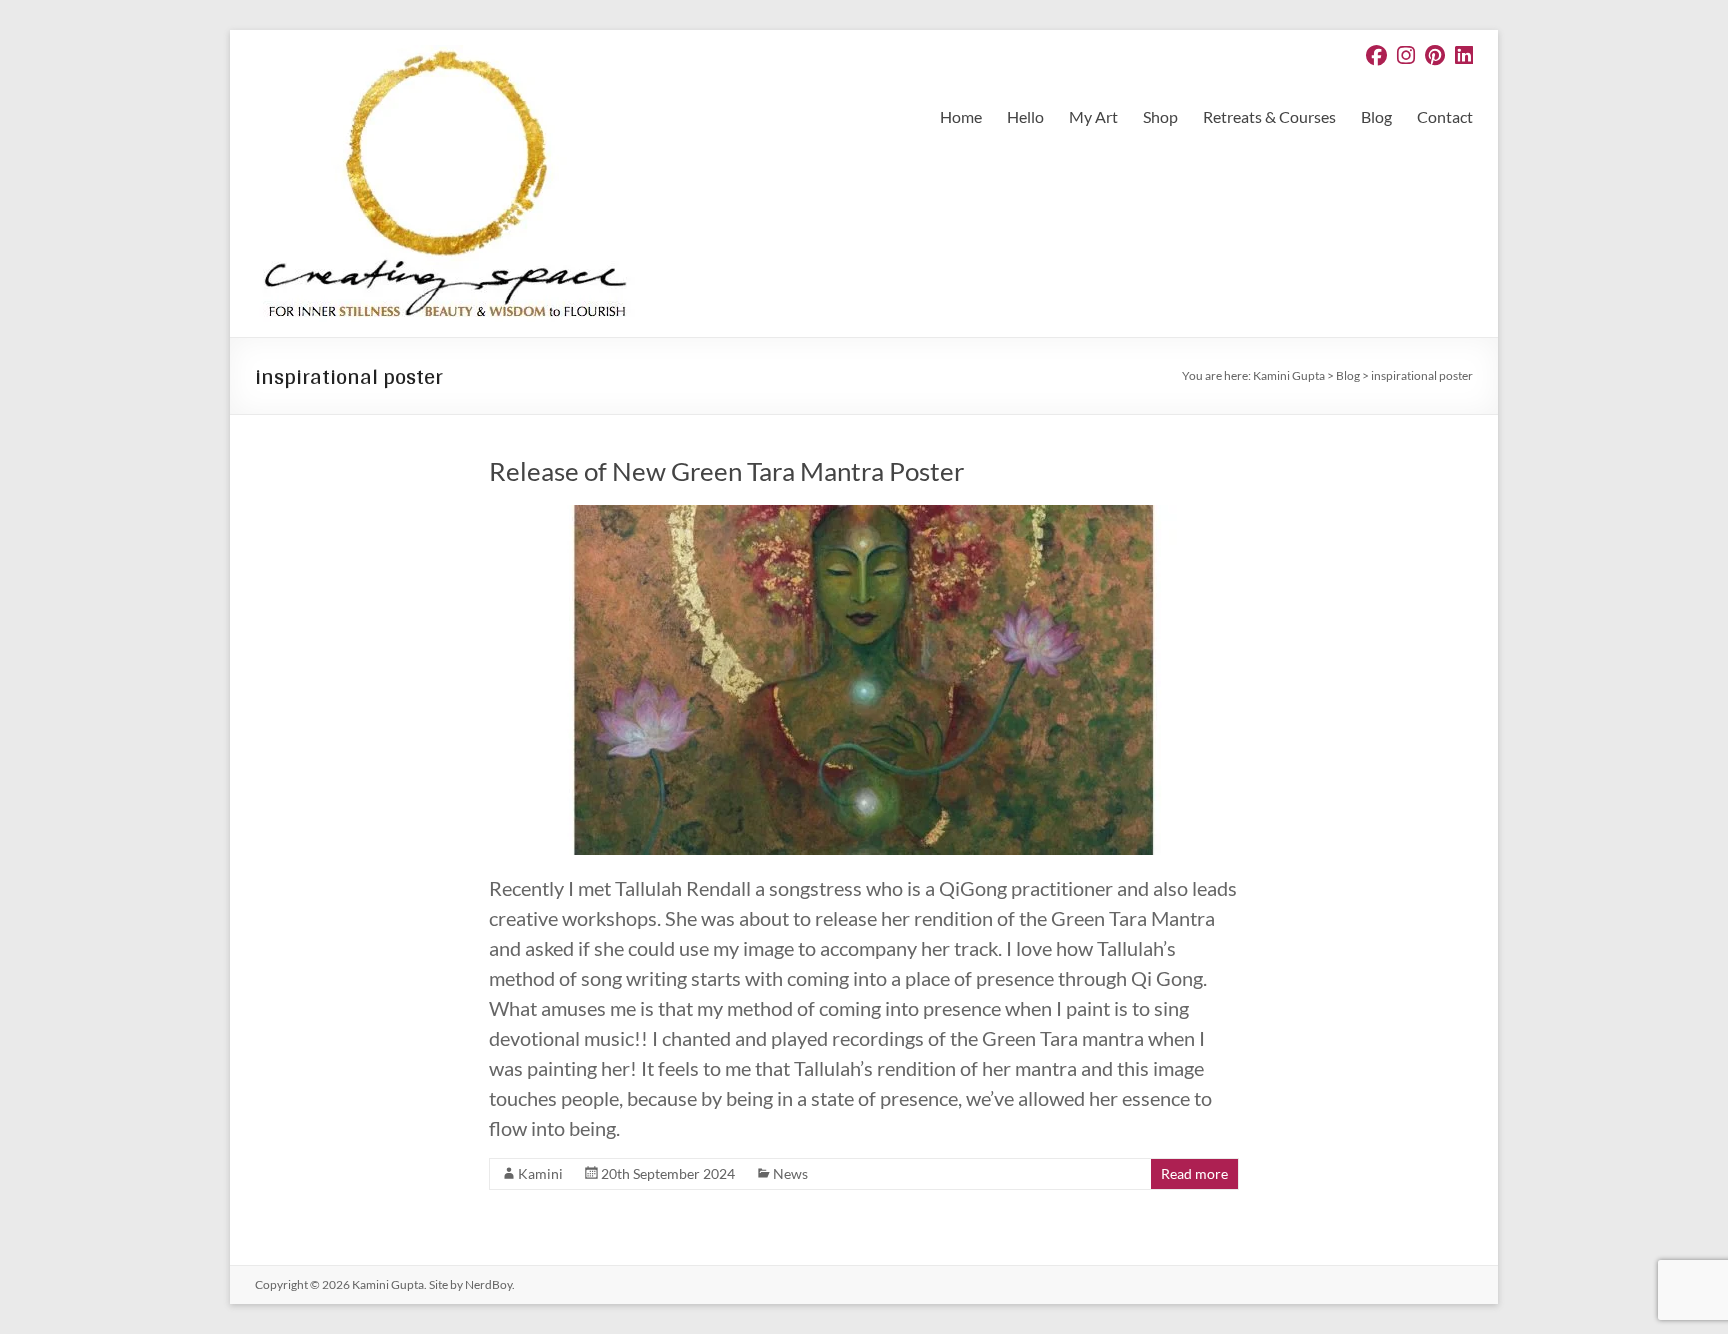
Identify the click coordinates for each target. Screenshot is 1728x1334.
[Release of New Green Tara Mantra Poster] (864, 514)
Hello (1025, 116)
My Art (1093, 116)
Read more (1194, 1173)
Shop (1160, 116)
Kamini (540, 1173)
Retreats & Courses (1269, 116)
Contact (1445, 116)
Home (961, 116)
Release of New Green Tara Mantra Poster (726, 471)
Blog (1376, 116)
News (790, 1173)
